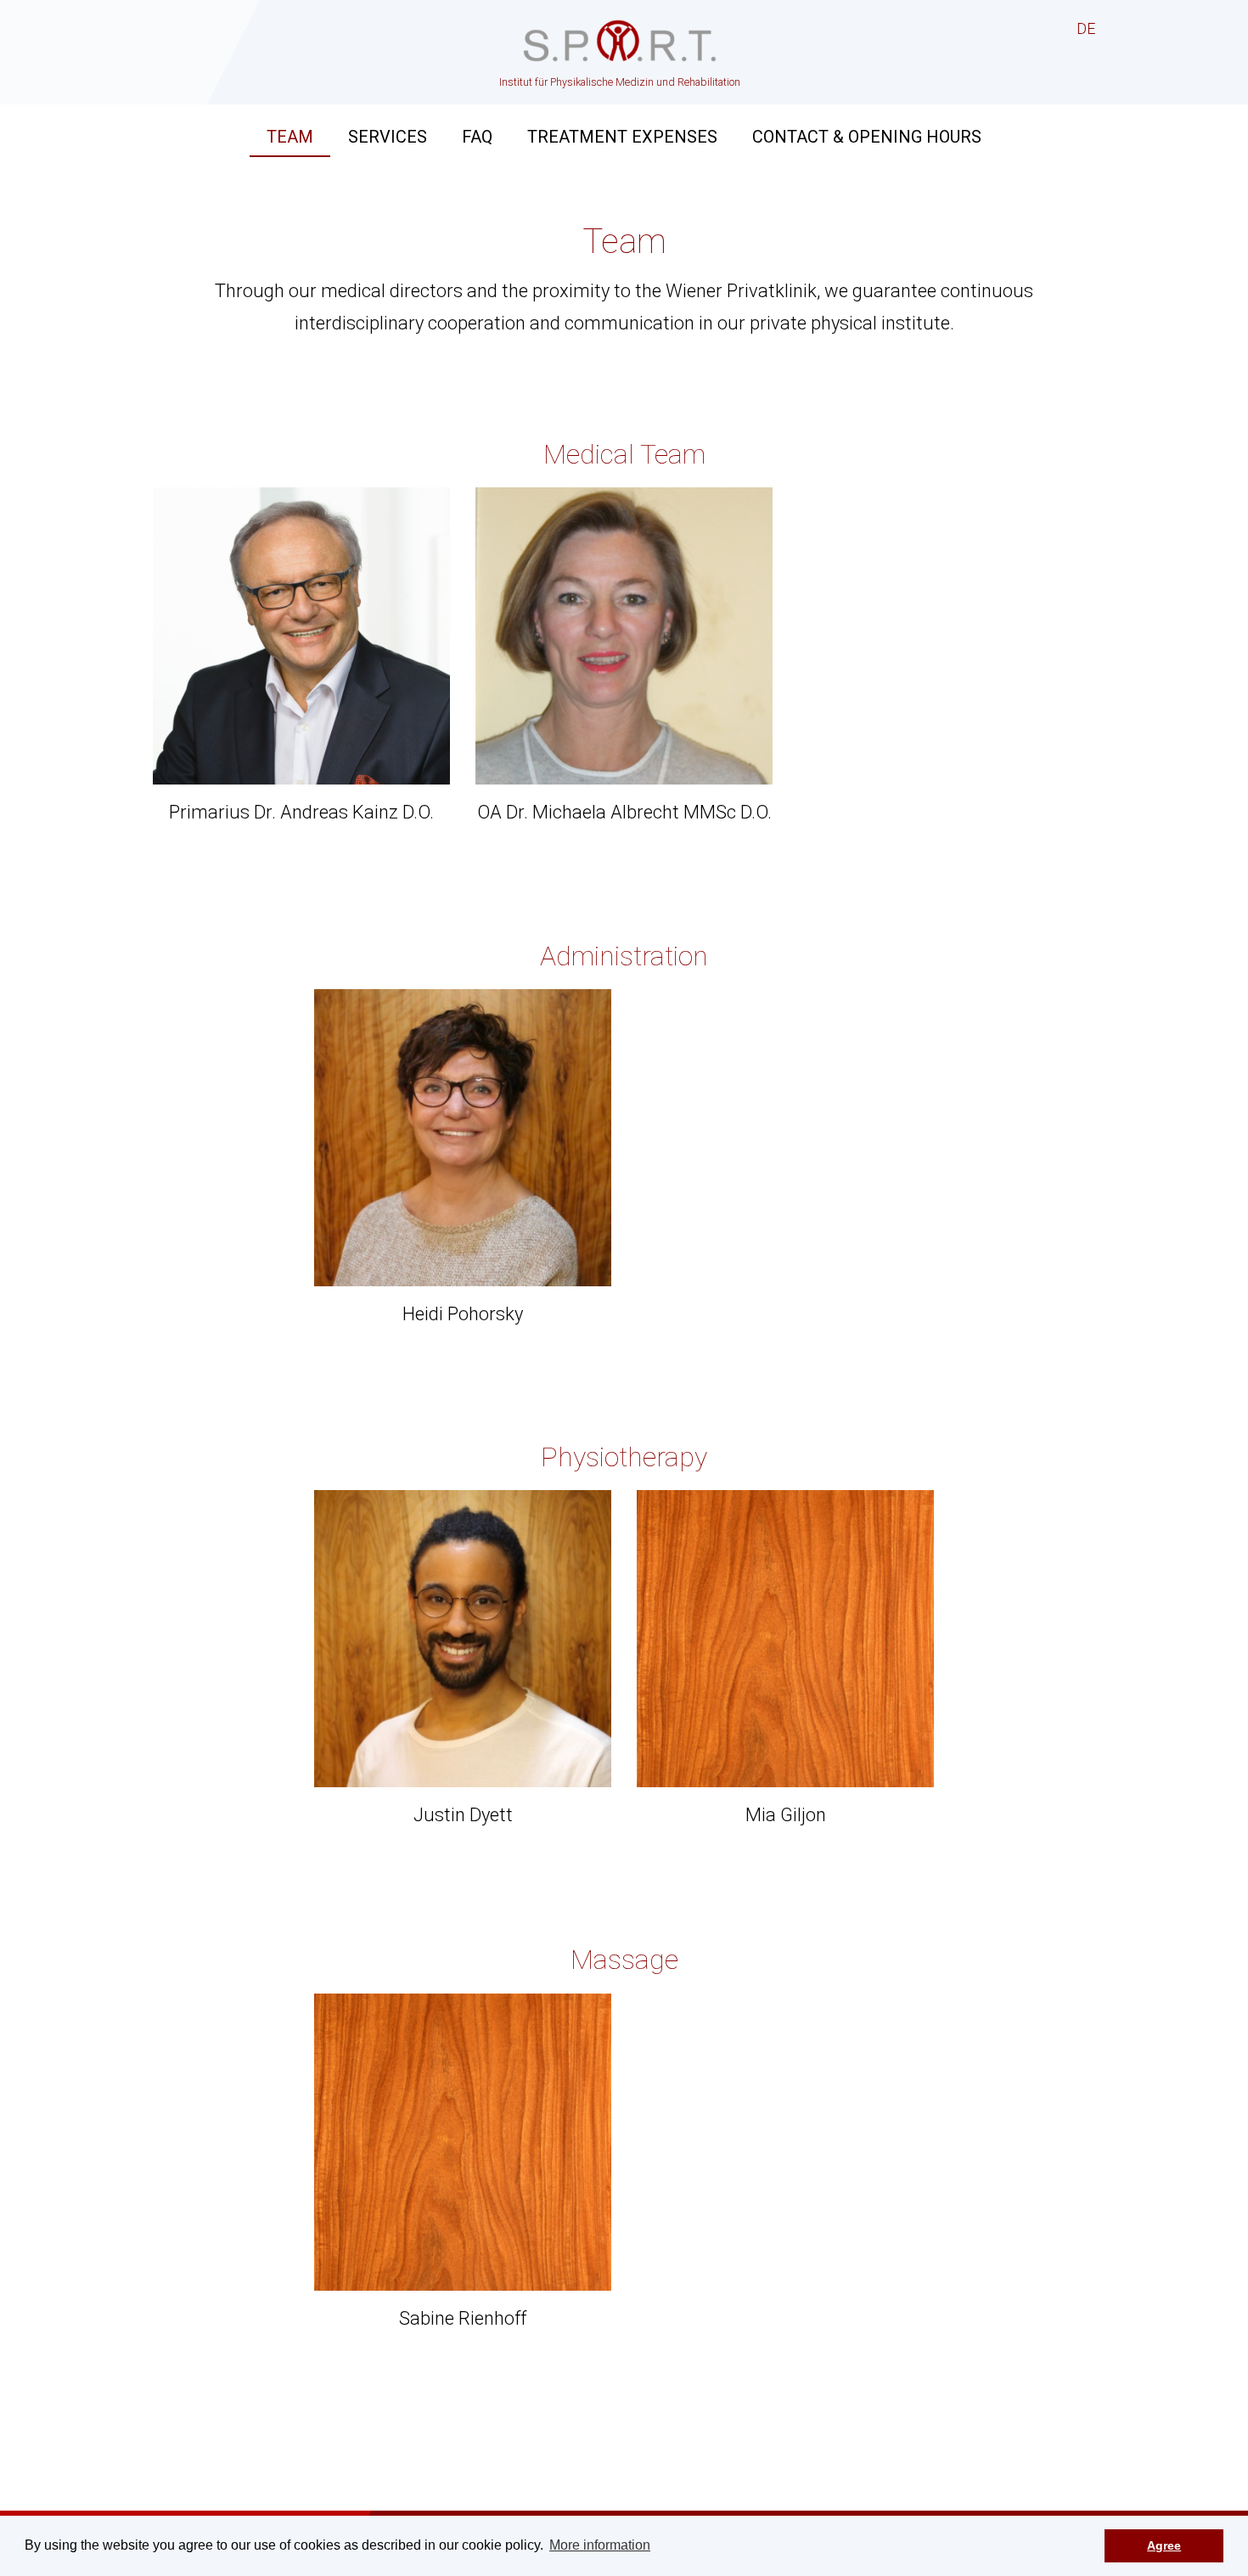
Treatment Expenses (622, 137)
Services (388, 137)
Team (290, 137)
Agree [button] (1164, 2545)
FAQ (477, 137)
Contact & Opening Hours (867, 137)
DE (1086, 28)
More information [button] (600, 2545)
